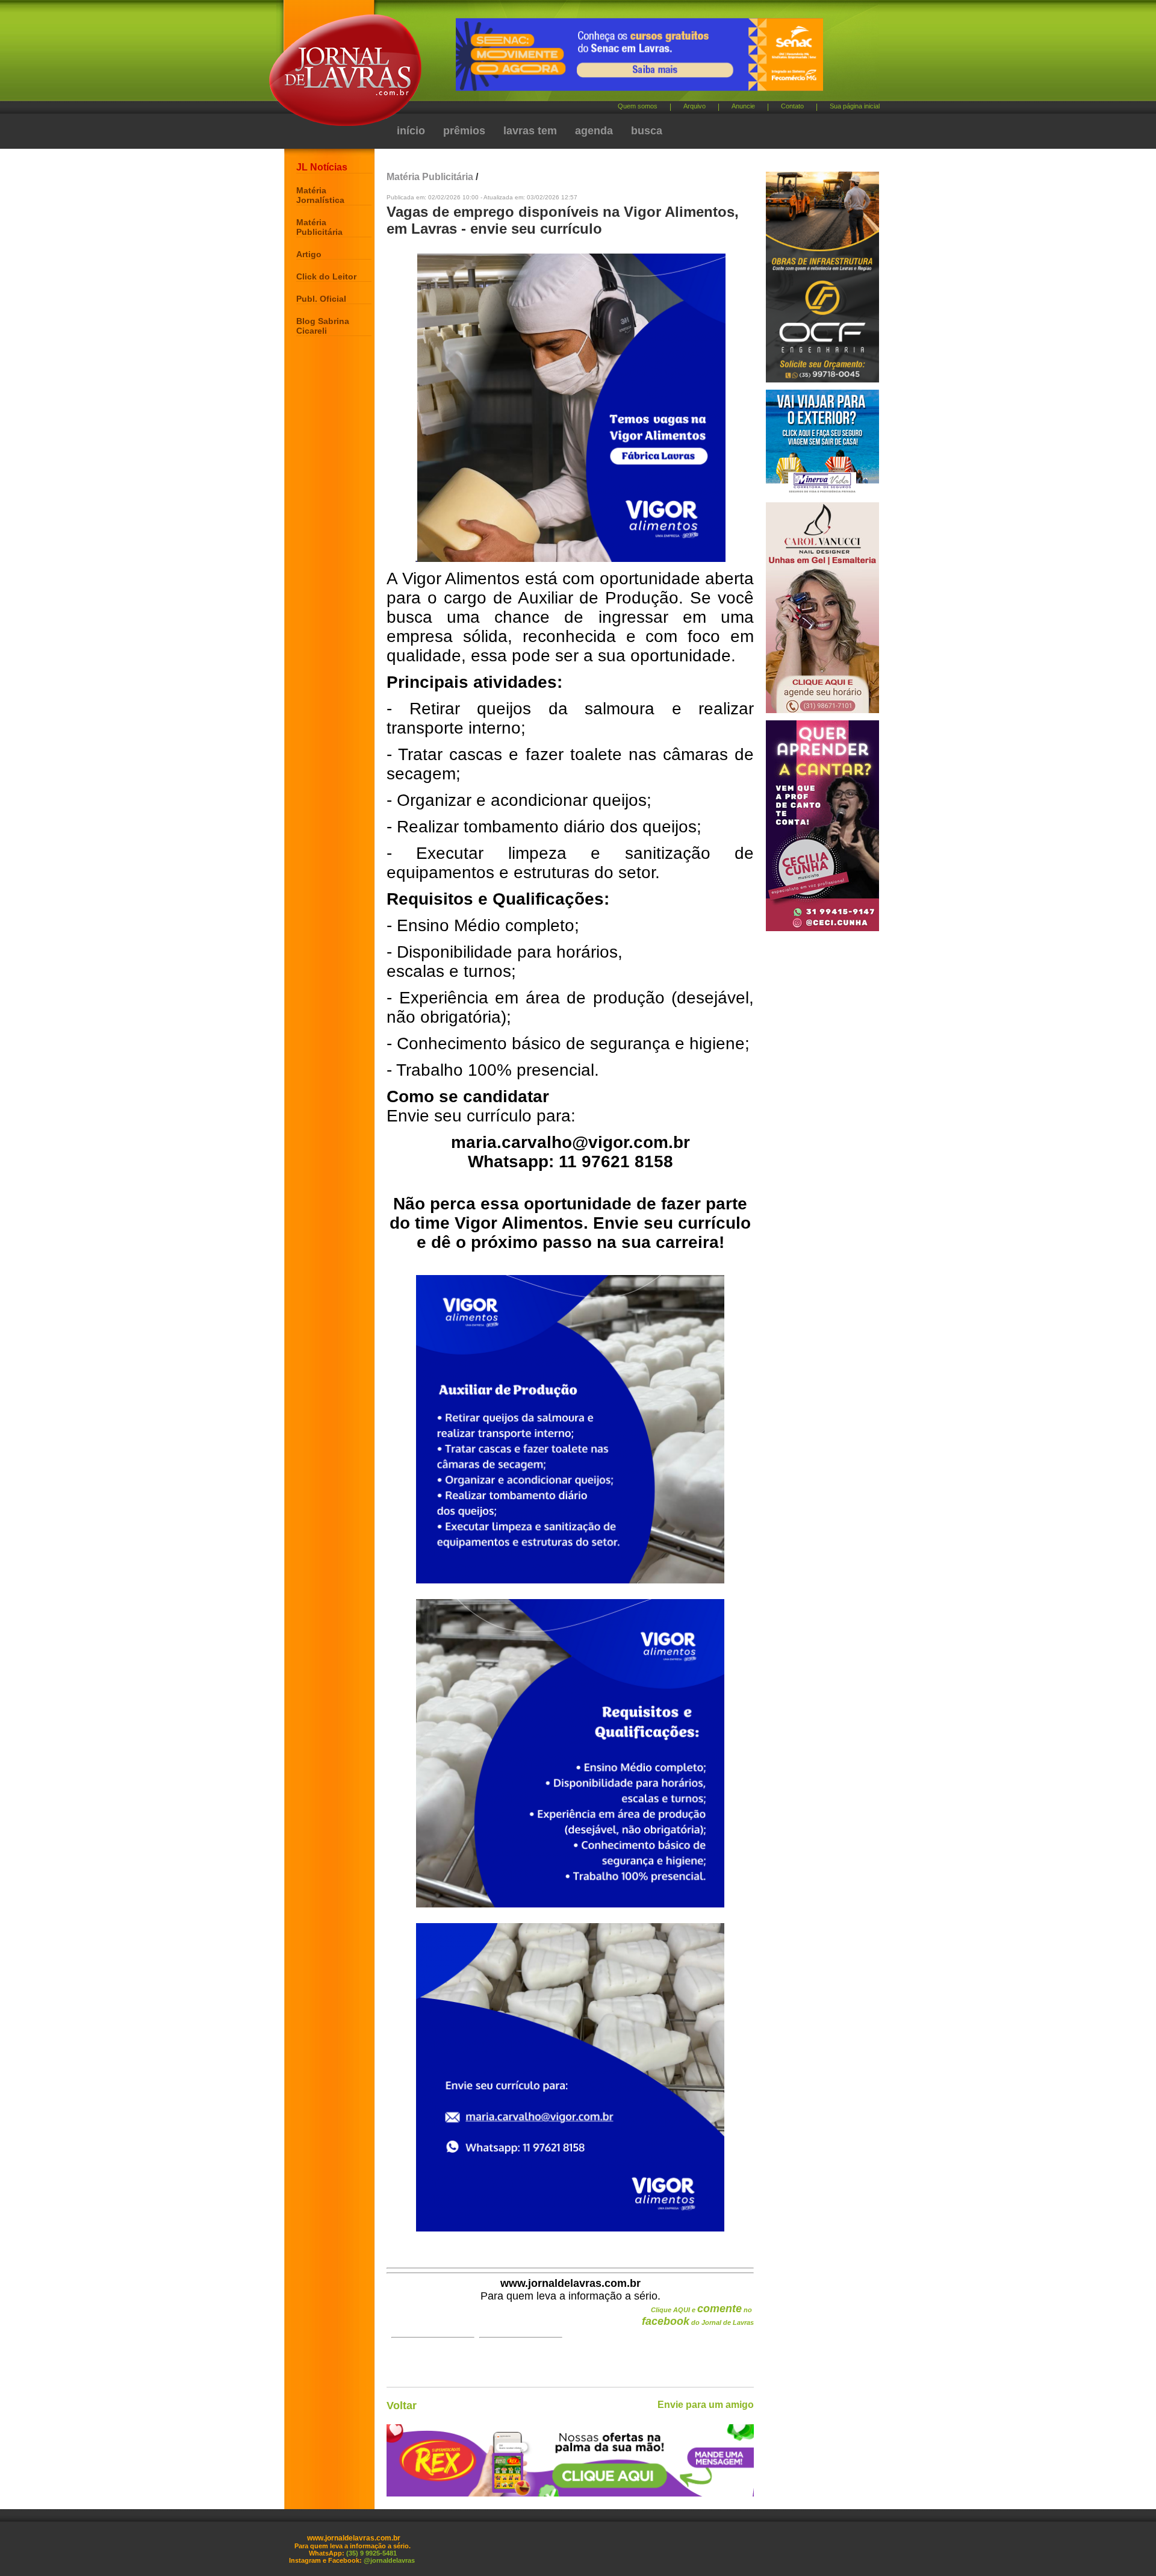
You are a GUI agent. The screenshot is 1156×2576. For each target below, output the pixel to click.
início (411, 131)
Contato (792, 106)
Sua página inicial (855, 106)
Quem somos (638, 106)
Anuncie (743, 106)
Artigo (309, 254)
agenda (594, 131)
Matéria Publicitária (319, 227)
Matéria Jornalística (320, 195)
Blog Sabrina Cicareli (323, 326)
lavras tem (530, 131)
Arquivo (695, 106)
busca (647, 131)
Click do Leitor (326, 276)
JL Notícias (322, 167)
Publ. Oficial (321, 299)
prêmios (464, 131)
